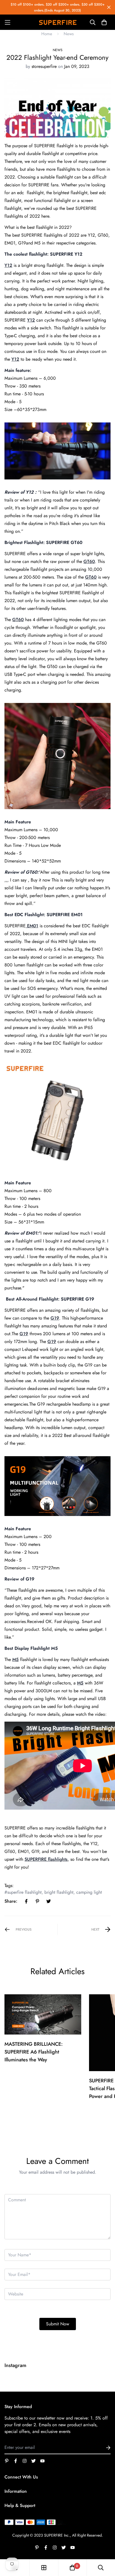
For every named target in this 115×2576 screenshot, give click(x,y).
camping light (89, 1892)
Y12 (8, 265)
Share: (11, 1901)
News (69, 34)
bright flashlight (59, 1892)
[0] (72, 2568)
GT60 (89, 561)
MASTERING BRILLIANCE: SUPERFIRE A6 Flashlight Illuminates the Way (34, 2052)
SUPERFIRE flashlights (46, 1859)
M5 (15, 1659)
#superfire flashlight (23, 1892)
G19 (55, 1318)
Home (47, 34)
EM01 (32, 926)
